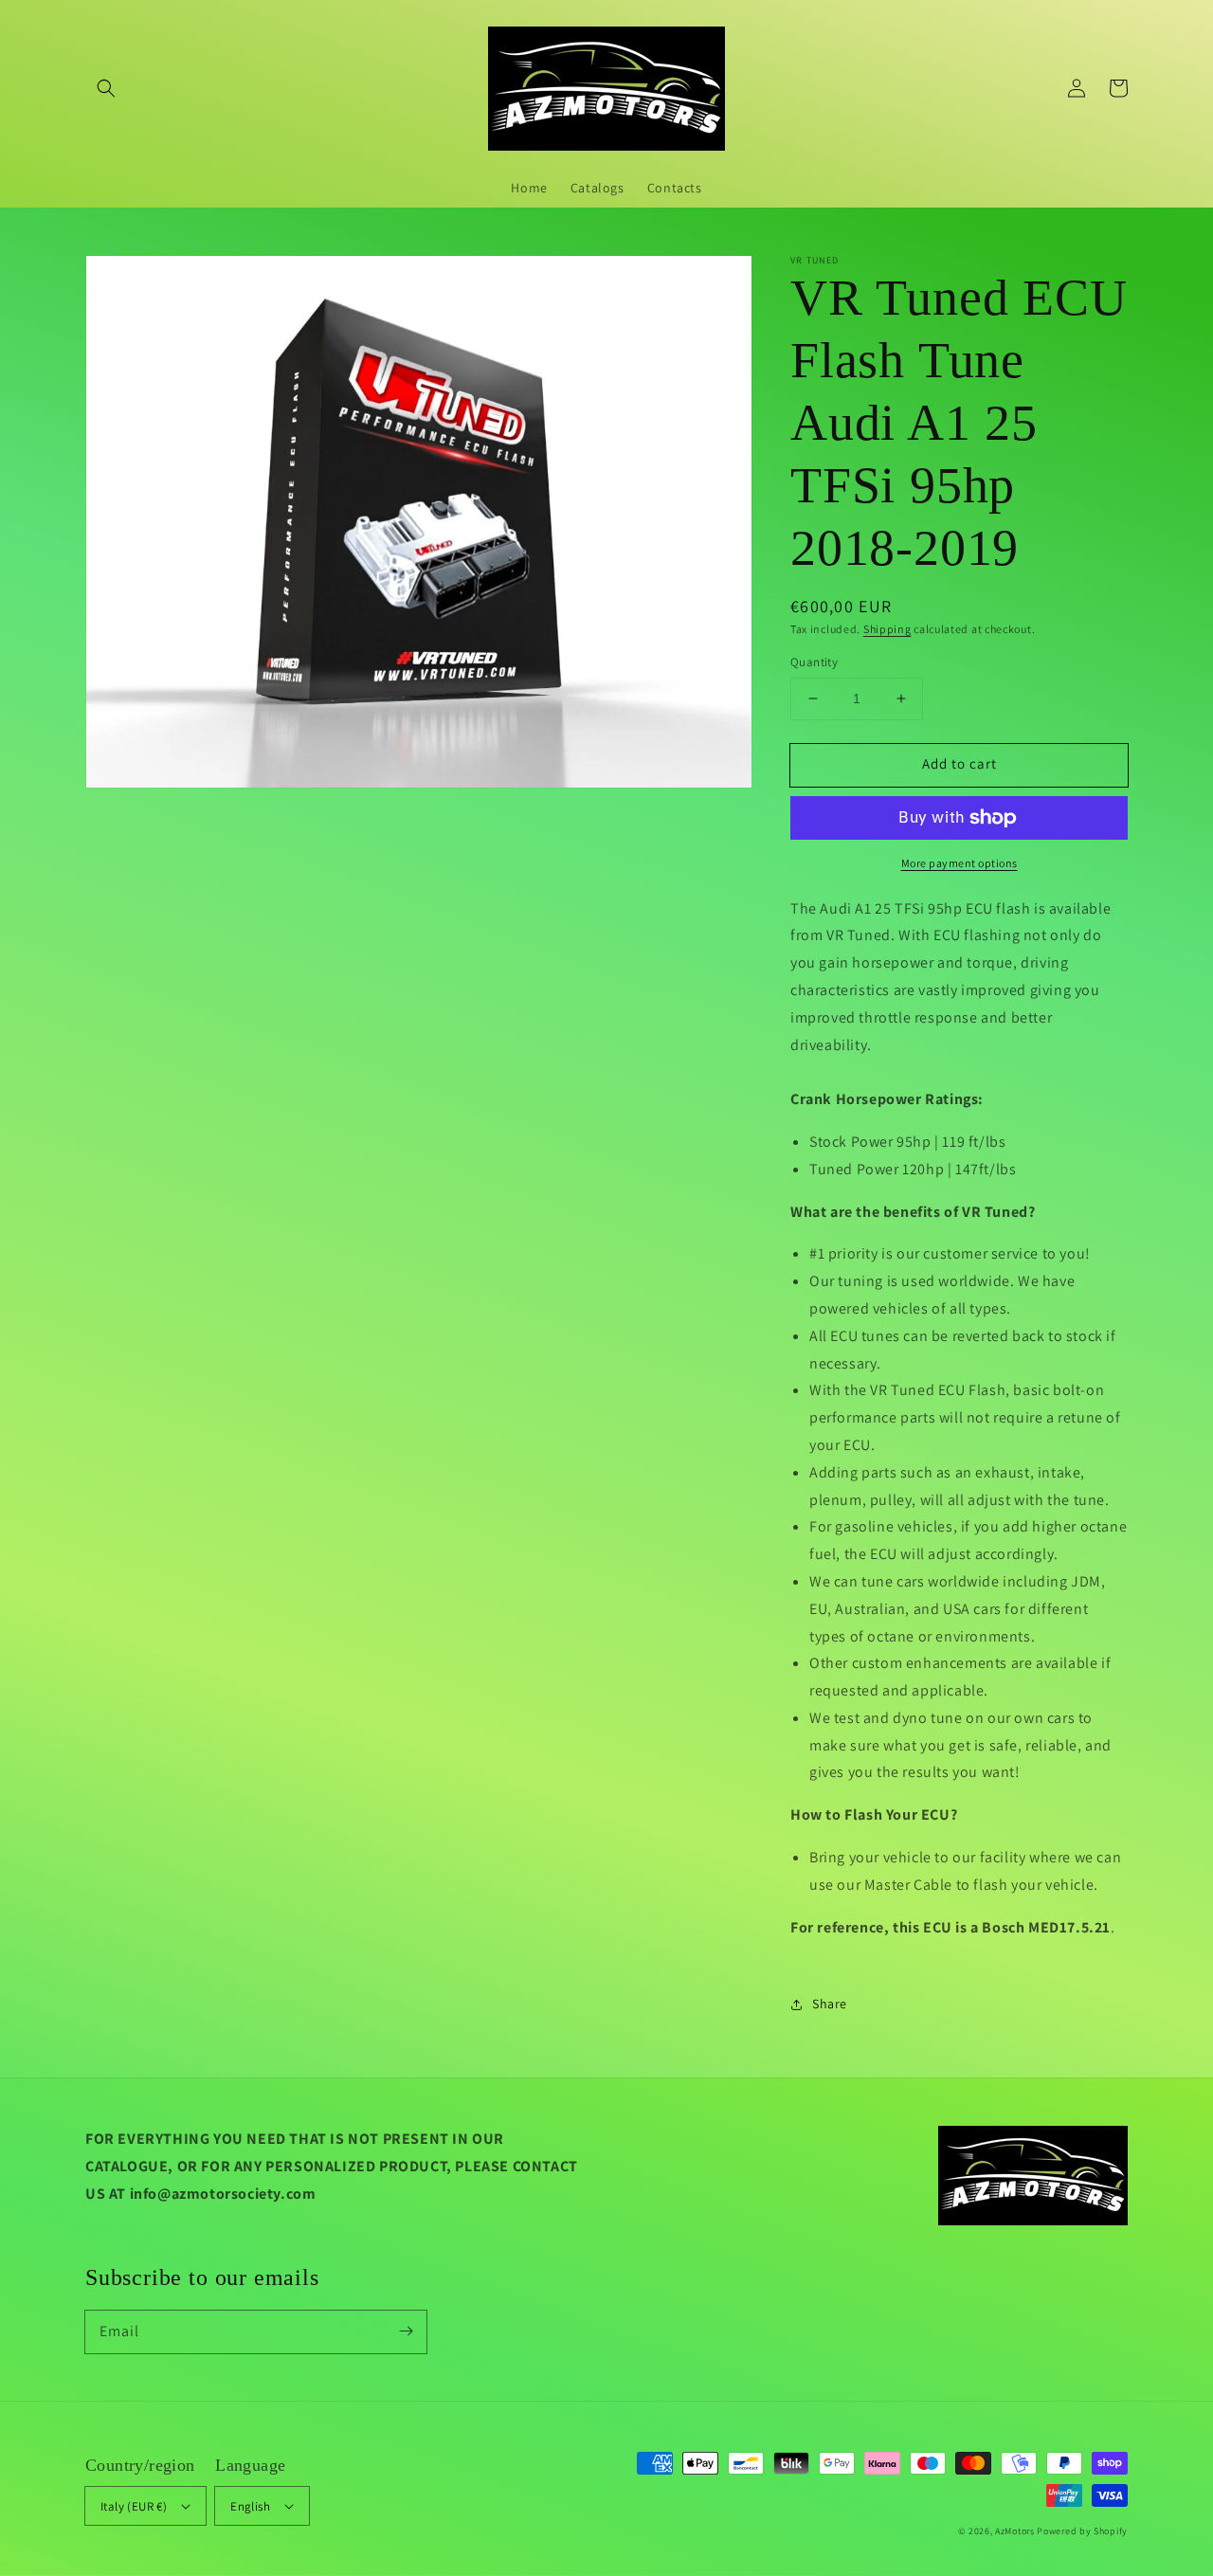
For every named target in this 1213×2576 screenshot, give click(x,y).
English (250, 2506)
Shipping (887, 629)
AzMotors (1015, 2531)
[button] (106, 88)
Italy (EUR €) (134, 2506)
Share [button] (830, 2004)
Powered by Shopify (1082, 2531)
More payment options (960, 863)
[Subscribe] (406, 2331)
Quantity (814, 662)
